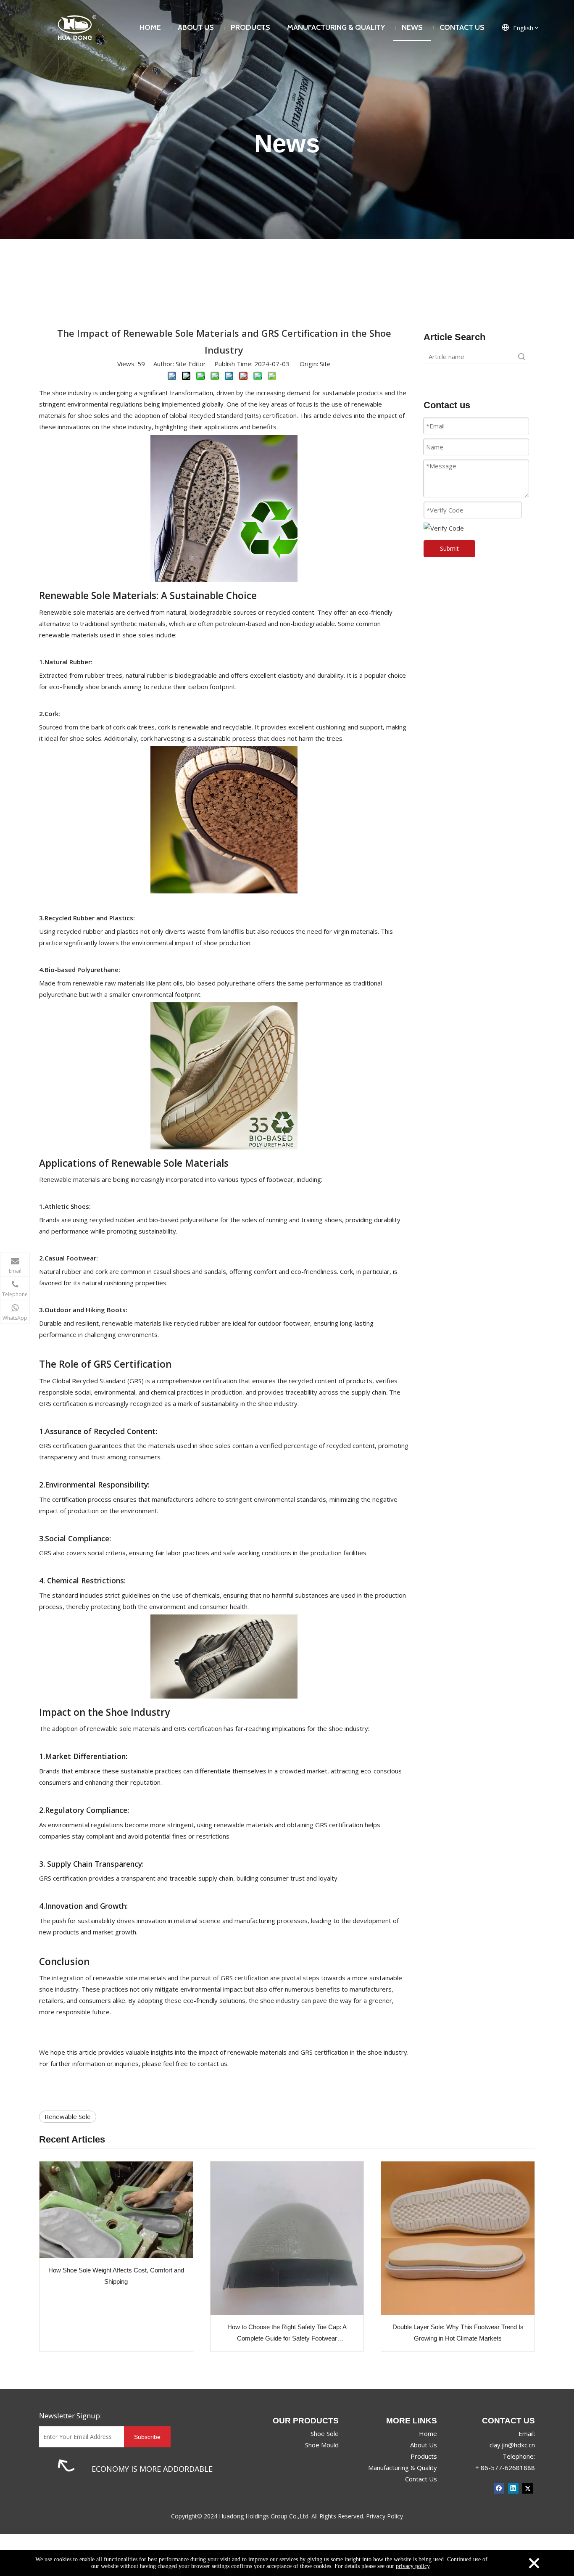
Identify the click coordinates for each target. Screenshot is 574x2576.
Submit (449, 548)
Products (424, 2456)
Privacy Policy (384, 2516)
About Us (424, 2445)
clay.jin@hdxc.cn (512, 2445)
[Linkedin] (513, 2488)
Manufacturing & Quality (403, 2468)
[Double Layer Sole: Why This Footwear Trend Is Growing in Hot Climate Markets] (458, 2238)
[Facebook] (499, 2488)
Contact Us (421, 2479)
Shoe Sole (325, 2433)
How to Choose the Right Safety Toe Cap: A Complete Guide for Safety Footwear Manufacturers (287, 2334)
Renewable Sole (68, 2116)
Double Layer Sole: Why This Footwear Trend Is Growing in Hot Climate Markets (458, 2333)
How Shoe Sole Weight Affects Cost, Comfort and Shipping (116, 2276)
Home (428, 2433)
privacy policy (413, 2566)
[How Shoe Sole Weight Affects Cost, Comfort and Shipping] (116, 2210)
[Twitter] (528, 2488)
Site (325, 364)
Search (521, 357)
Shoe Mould (322, 2445)
